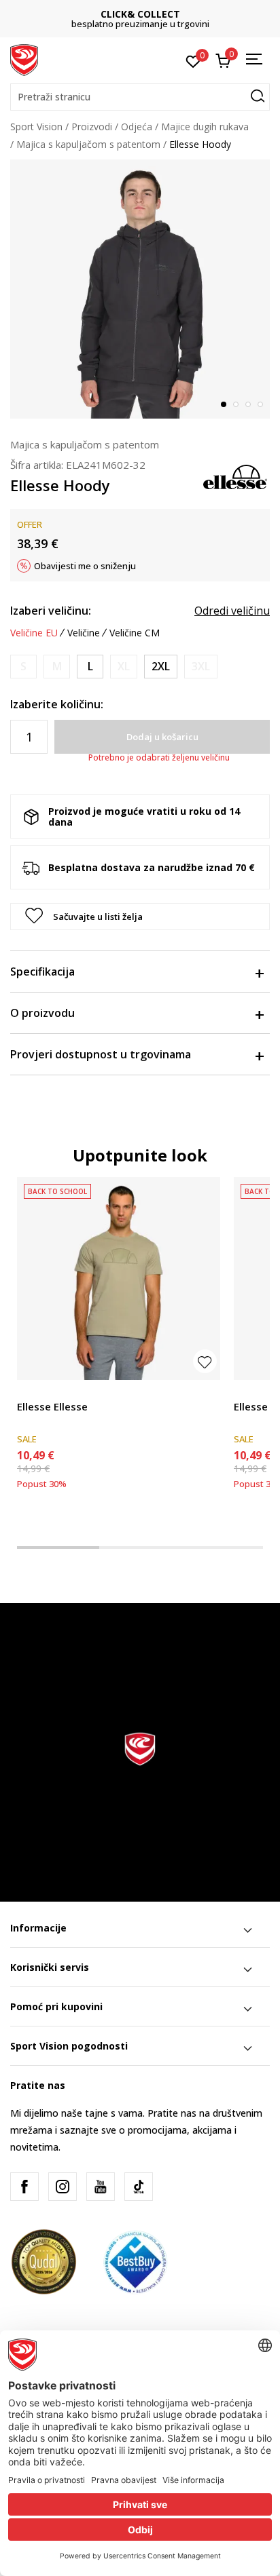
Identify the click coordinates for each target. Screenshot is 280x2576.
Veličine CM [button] (135, 633)
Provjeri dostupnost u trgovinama (101, 1054)
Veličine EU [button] (34, 633)
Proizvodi (92, 127)
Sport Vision (36, 127)
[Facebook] (24, 2187)
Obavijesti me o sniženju (85, 566)
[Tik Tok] (139, 2187)
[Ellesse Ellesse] (119, 1279)
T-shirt (31, 1391)
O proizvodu (42, 1013)
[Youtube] (101, 2187)
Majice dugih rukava (205, 127)
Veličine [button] (84, 633)
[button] (140, 97)
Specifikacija (42, 972)
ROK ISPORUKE (151, 14)
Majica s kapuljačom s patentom (88, 144)
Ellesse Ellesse (52, 1406)
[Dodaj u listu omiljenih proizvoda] (205, 1361)
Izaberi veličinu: (51, 611)
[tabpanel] (140, 289)
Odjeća (137, 127)
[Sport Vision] (24, 59)
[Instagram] (63, 2187)
